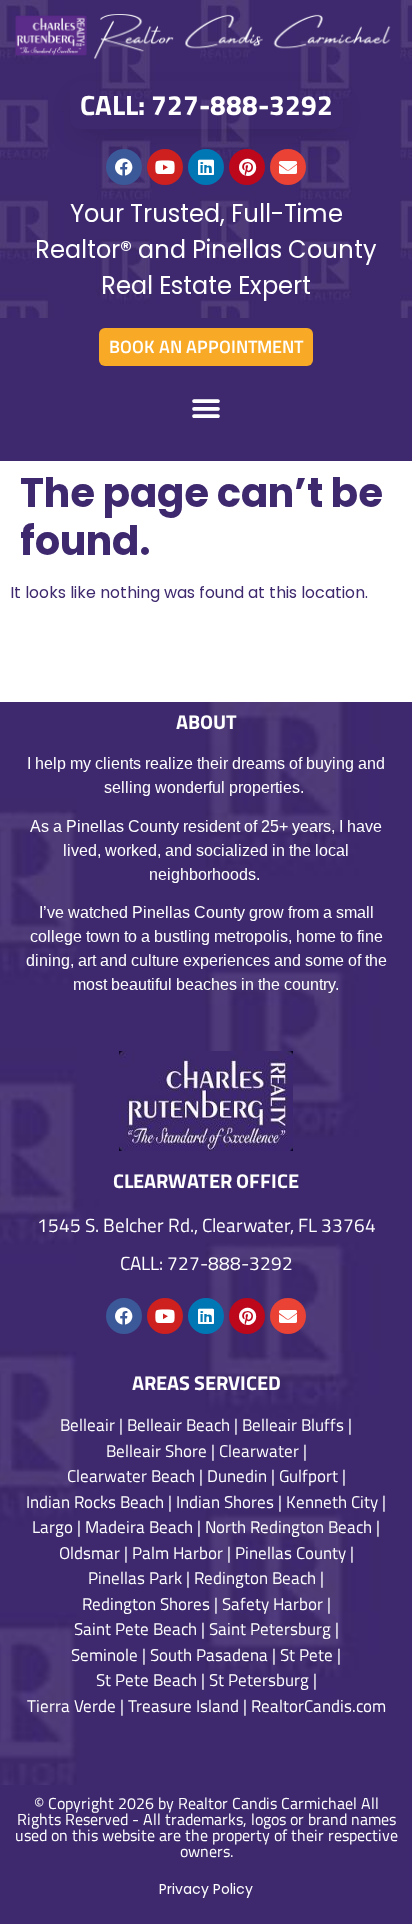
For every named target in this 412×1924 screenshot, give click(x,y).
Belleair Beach (178, 1425)
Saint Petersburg (270, 1629)
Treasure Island (183, 1706)
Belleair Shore (156, 1451)
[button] (206, 408)
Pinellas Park (135, 1578)
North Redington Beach (288, 1527)
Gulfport (308, 1476)
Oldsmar (89, 1553)
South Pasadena (209, 1655)
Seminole (104, 1655)
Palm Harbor (177, 1553)
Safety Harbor (272, 1604)
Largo (52, 1527)
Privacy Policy (206, 1889)
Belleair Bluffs (293, 1425)
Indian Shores (225, 1502)
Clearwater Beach (131, 1476)
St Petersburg (259, 1680)
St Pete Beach (146, 1680)
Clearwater (259, 1451)
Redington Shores (146, 1604)
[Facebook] (124, 167)
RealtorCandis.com (318, 1706)
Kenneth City (332, 1502)
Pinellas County (290, 1553)
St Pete (306, 1655)
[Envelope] (288, 167)
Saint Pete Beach (135, 1629)
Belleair (87, 1425)
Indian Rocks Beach (95, 1502)
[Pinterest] (247, 167)
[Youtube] (165, 167)
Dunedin (237, 1476)
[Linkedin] (206, 167)
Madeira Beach (139, 1527)
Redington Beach (255, 1578)
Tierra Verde (71, 1706)
